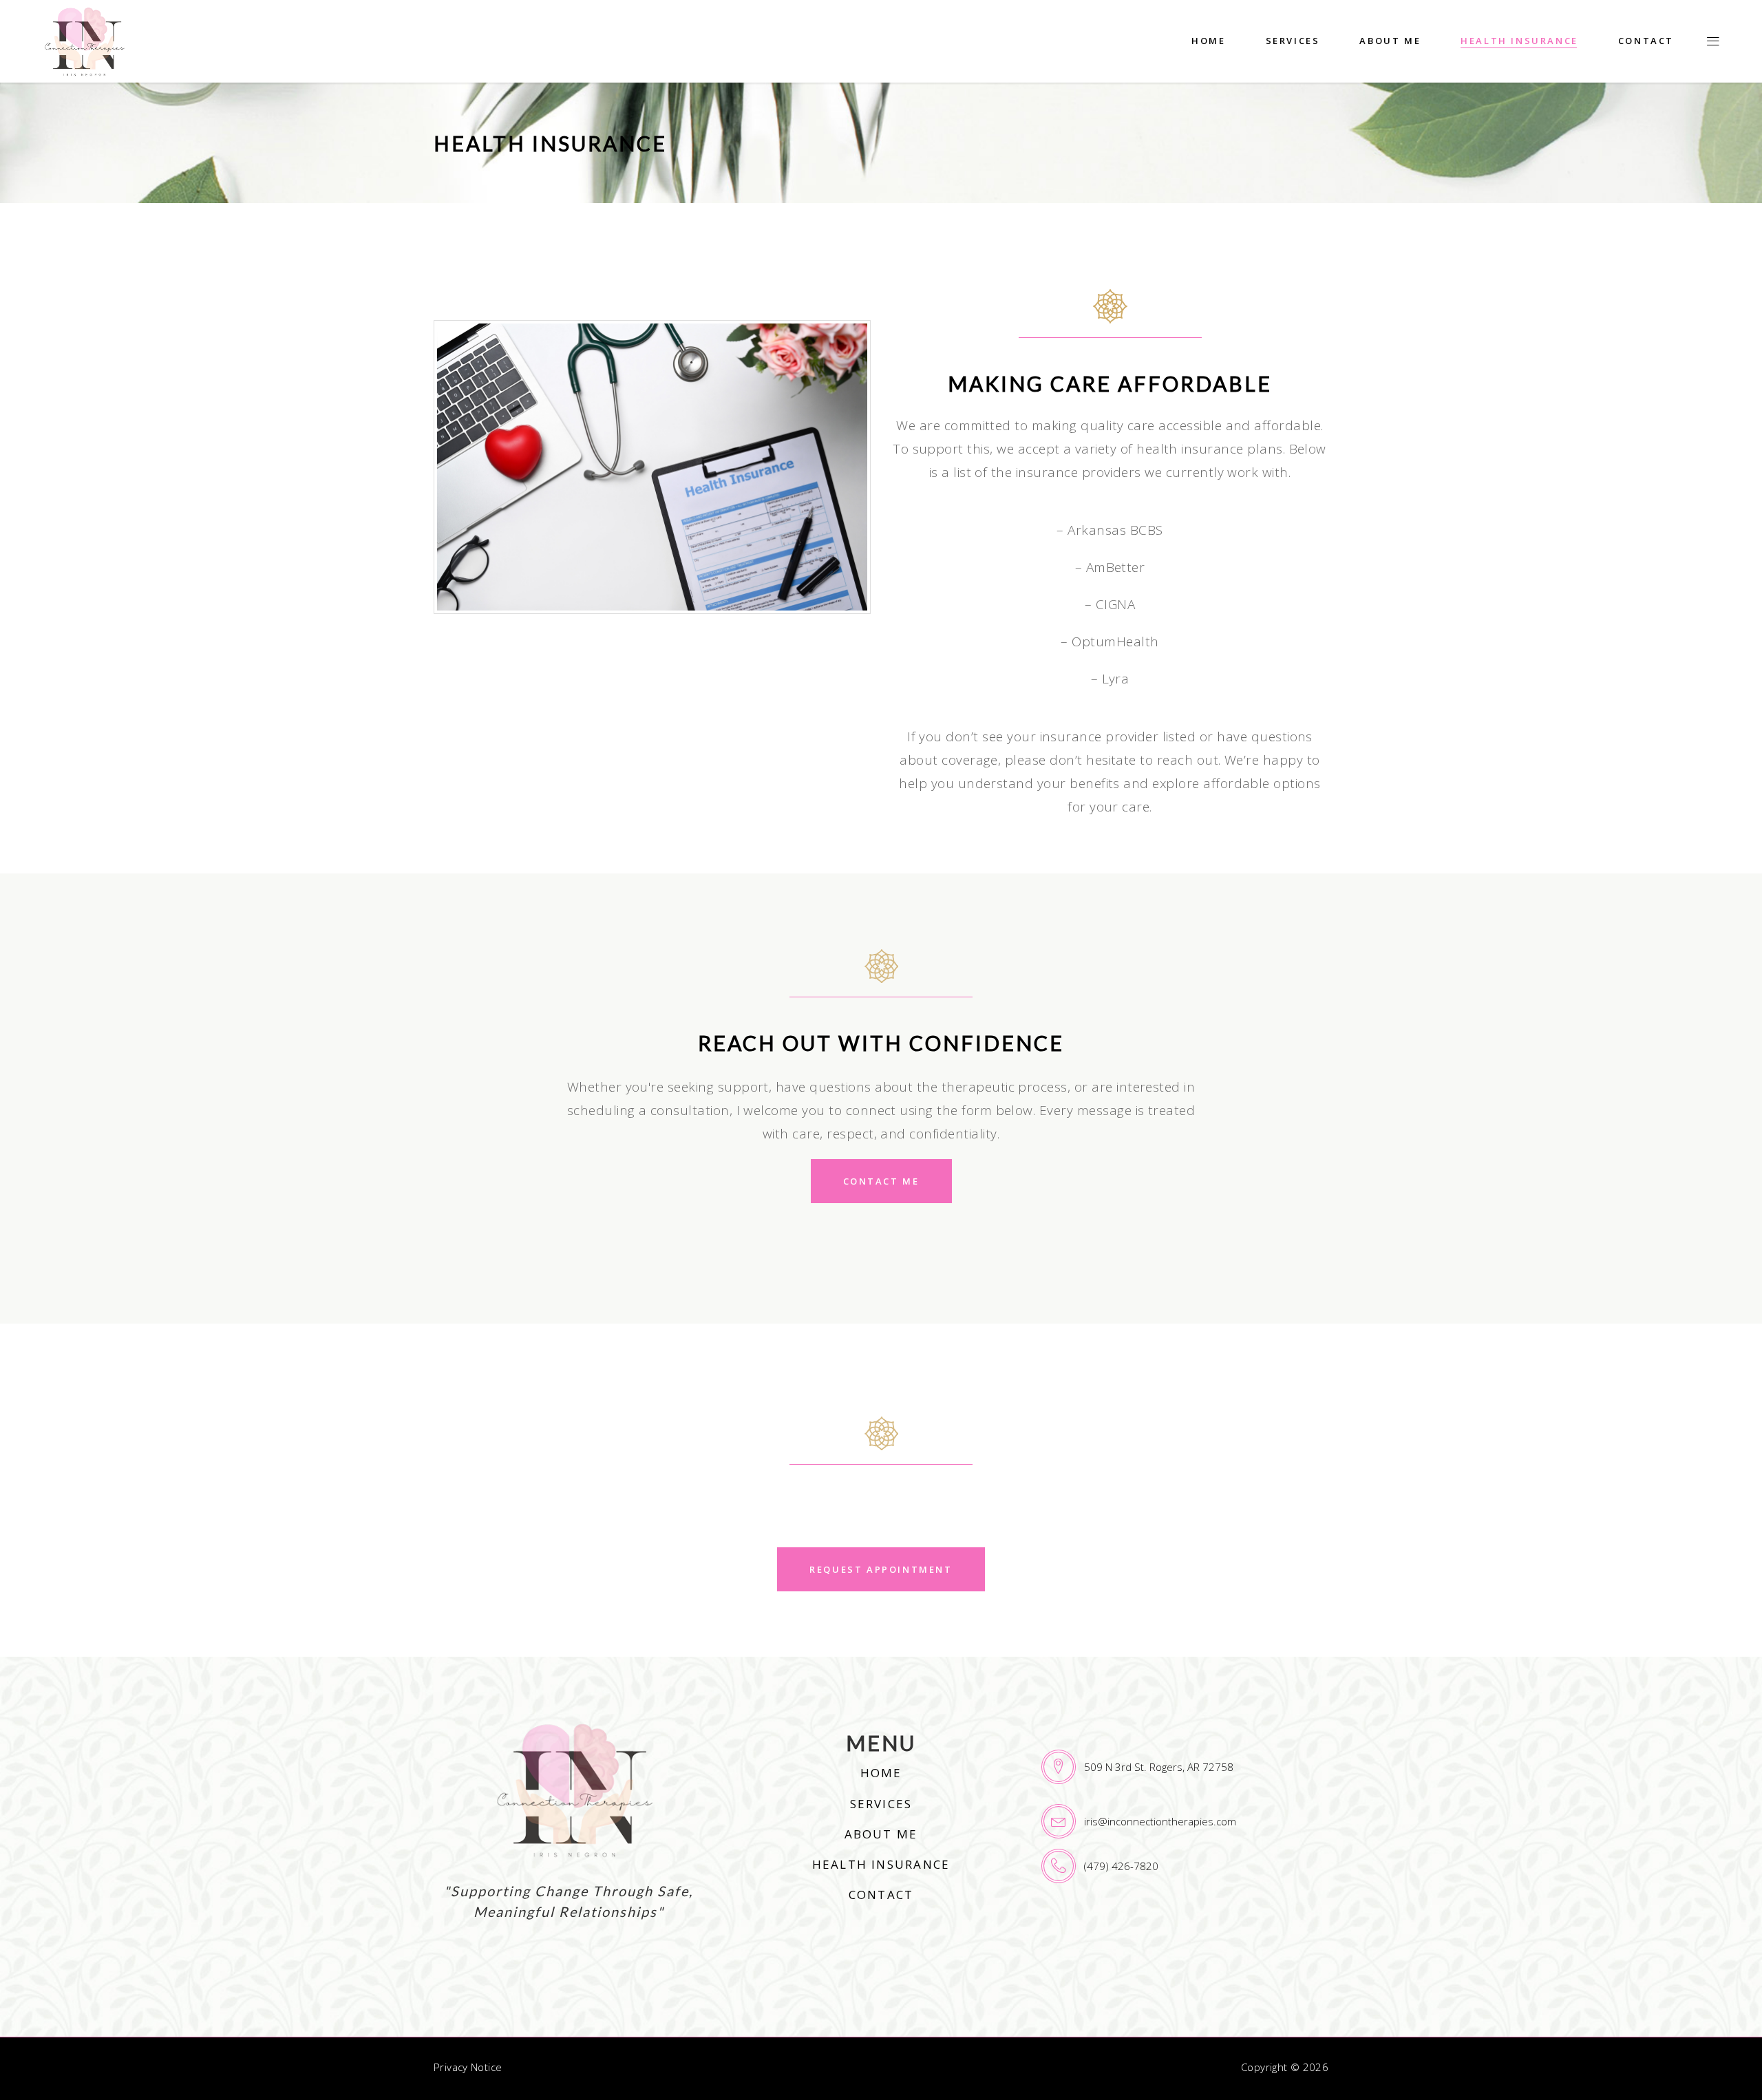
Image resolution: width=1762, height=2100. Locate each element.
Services (881, 1804)
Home (881, 1773)
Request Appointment (881, 1569)
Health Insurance (881, 1864)
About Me (881, 1834)
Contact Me (881, 1181)
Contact (881, 1895)
